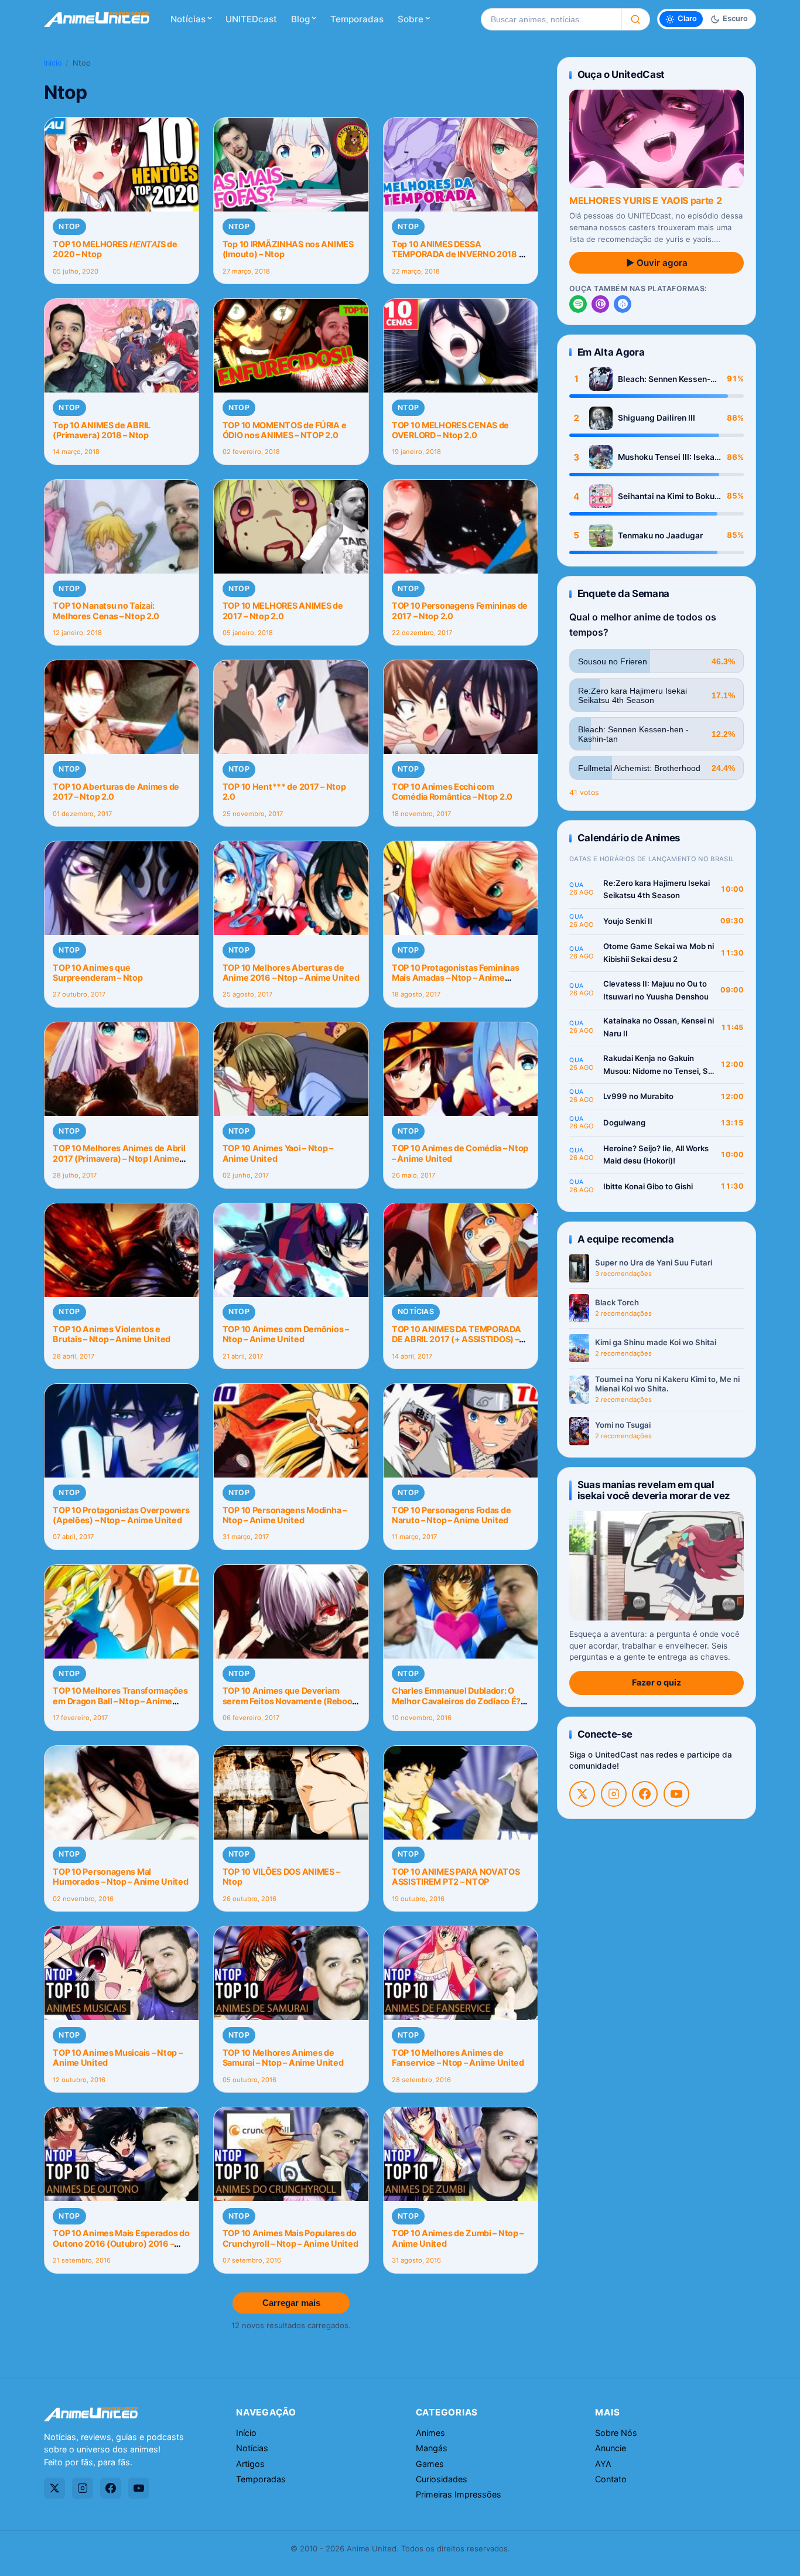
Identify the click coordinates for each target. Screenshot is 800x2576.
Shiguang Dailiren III (657, 418)
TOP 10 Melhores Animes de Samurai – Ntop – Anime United (283, 2058)
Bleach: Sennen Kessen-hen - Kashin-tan (664, 379)
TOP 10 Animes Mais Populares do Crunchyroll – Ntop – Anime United (290, 2238)
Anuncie (611, 2448)
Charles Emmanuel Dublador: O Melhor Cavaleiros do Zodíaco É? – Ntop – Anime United (459, 1701)
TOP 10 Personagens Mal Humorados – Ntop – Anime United (120, 1876)
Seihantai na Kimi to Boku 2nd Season (666, 497)
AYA (603, 2464)
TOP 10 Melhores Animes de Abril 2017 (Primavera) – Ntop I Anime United (119, 1158)
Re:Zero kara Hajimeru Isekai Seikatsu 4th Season (657, 889)
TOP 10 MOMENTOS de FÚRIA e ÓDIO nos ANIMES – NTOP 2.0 (285, 430)
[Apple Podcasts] (600, 304)
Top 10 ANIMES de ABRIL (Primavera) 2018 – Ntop (102, 430)
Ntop (69, 226)
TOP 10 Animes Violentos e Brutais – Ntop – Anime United (112, 1334)
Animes (430, 2433)
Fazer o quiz (657, 1682)
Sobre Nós (616, 2433)
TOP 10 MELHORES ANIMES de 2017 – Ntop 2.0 (283, 610)
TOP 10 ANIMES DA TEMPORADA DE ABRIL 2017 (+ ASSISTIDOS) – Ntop (457, 1339)
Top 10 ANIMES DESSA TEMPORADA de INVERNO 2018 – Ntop (457, 254)
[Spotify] (578, 304)
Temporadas (357, 19)
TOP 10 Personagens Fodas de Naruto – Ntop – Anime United (451, 1515)
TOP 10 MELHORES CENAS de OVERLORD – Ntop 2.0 (450, 430)
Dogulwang (624, 1122)
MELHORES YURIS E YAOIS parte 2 (645, 200)
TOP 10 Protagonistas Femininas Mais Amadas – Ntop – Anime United (455, 978)
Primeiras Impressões (459, 2494)
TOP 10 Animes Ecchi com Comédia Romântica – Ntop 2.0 (452, 791)
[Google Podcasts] (623, 304)
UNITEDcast (251, 19)
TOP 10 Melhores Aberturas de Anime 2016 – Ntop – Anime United (291, 973)
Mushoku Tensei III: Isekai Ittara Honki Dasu (667, 457)
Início (53, 63)
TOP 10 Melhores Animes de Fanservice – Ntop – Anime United (458, 2058)
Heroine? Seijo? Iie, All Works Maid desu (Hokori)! (656, 1155)
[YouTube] (676, 1794)
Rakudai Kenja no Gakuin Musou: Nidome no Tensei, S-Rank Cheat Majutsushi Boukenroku (657, 1065)
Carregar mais (291, 2303)
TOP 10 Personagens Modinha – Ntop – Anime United (285, 1515)
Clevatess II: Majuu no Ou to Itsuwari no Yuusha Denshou (656, 990)
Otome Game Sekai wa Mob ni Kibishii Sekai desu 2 (659, 953)
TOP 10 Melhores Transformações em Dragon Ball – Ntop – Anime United (120, 1701)
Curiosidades (442, 2479)
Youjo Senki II (628, 921)
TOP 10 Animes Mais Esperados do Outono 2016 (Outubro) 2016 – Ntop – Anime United (121, 2243)
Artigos (250, 2464)
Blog (300, 19)
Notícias (188, 19)
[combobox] (551, 19)
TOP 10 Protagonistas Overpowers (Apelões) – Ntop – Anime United (121, 1515)
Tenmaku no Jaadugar (660, 535)
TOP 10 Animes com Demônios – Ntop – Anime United (286, 1334)
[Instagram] (614, 1794)
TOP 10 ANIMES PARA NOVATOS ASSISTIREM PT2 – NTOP (456, 1876)
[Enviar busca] (636, 19)
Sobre (411, 19)
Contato (611, 2479)
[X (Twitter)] (582, 1794)
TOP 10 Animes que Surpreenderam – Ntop (98, 973)
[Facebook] (645, 1794)
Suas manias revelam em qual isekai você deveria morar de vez (654, 1490)
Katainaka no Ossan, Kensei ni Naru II (659, 1027)
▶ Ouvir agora (657, 263)
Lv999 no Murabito (638, 1096)
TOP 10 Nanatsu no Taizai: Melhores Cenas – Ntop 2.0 (106, 610)
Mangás (432, 2448)
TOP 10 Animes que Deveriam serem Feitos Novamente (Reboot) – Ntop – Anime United (291, 1701)
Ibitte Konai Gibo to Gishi (648, 1186)
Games (430, 2464)
